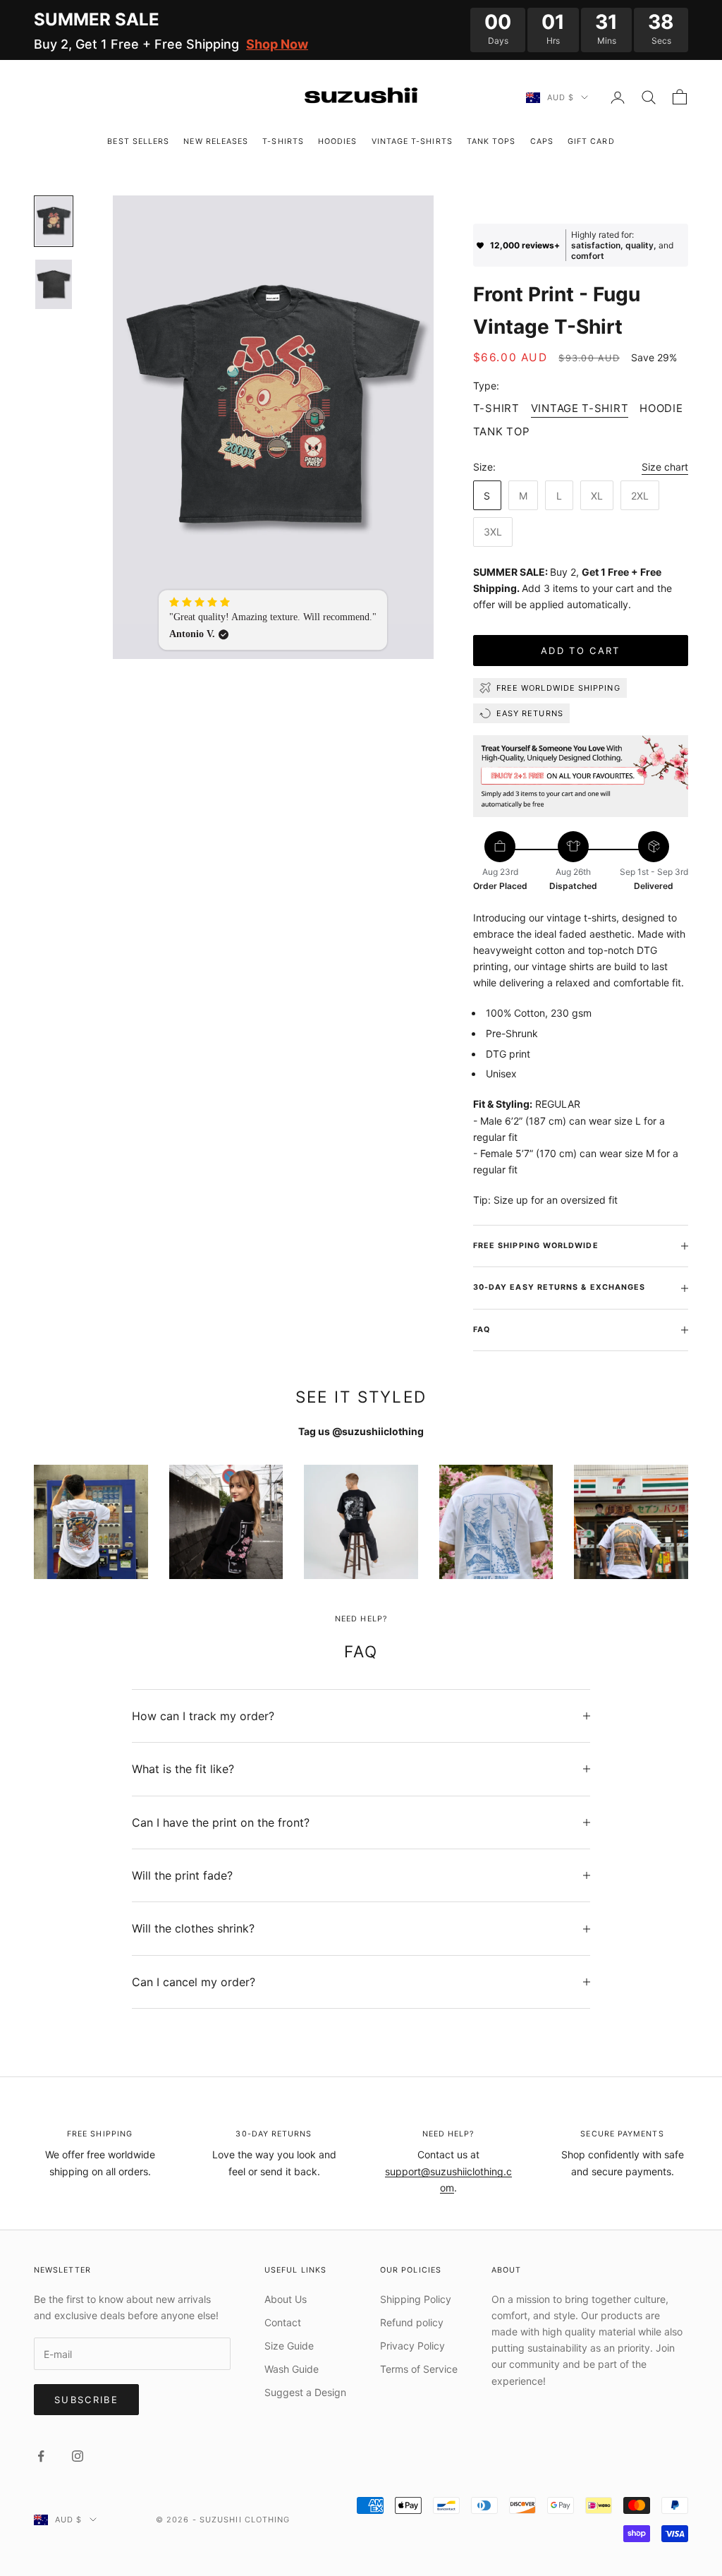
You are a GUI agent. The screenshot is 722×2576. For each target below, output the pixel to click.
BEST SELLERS (138, 141)
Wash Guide (292, 2369)
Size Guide (289, 2346)
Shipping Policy (416, 2299)
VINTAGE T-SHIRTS (412, 141)
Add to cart (581, 651)
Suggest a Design (305, 2392)
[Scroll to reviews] (581, 204)
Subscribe (86, 2400)
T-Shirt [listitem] (496, 408)
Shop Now (277, 44)
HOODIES (338, 141)
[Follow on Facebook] (41, 2456)
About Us (286, 2299)
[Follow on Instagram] (78, 2456)
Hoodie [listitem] (661, 408)
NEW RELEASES (216, 141)
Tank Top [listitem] (502, 431)
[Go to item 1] (54, 221)
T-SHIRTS (283, 141)
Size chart (665, 467)
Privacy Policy (412, 2346)
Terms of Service (419, 2369)
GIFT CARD (591, 141)
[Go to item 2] (54, 284)
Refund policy (412, 2322)
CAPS (542, 141)
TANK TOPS (491, 141)
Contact (283, 2322)
